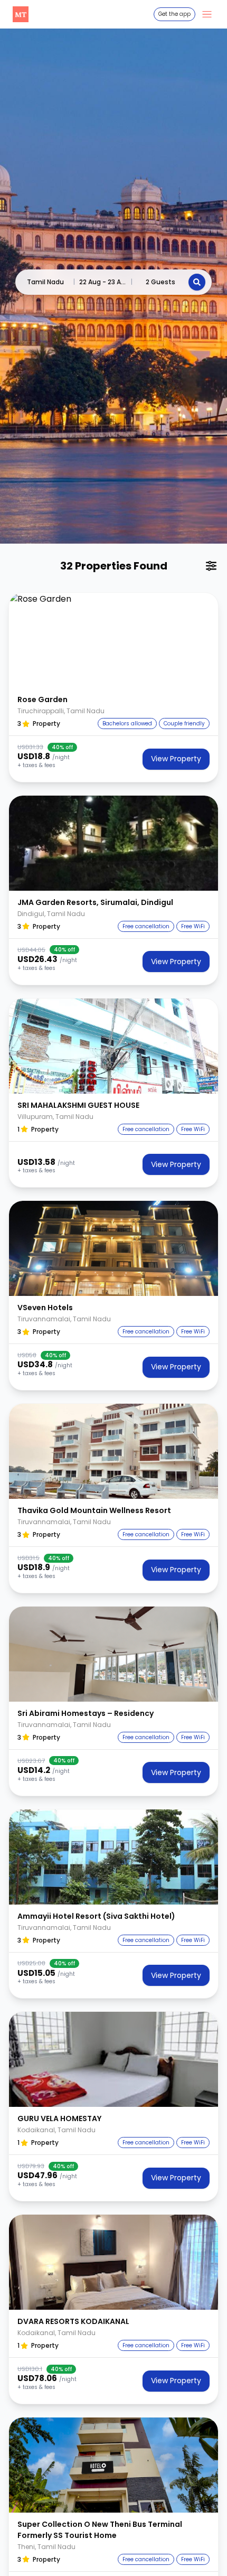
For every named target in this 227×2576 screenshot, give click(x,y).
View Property (176, 759)
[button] (113, 640)
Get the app (174, 14)
